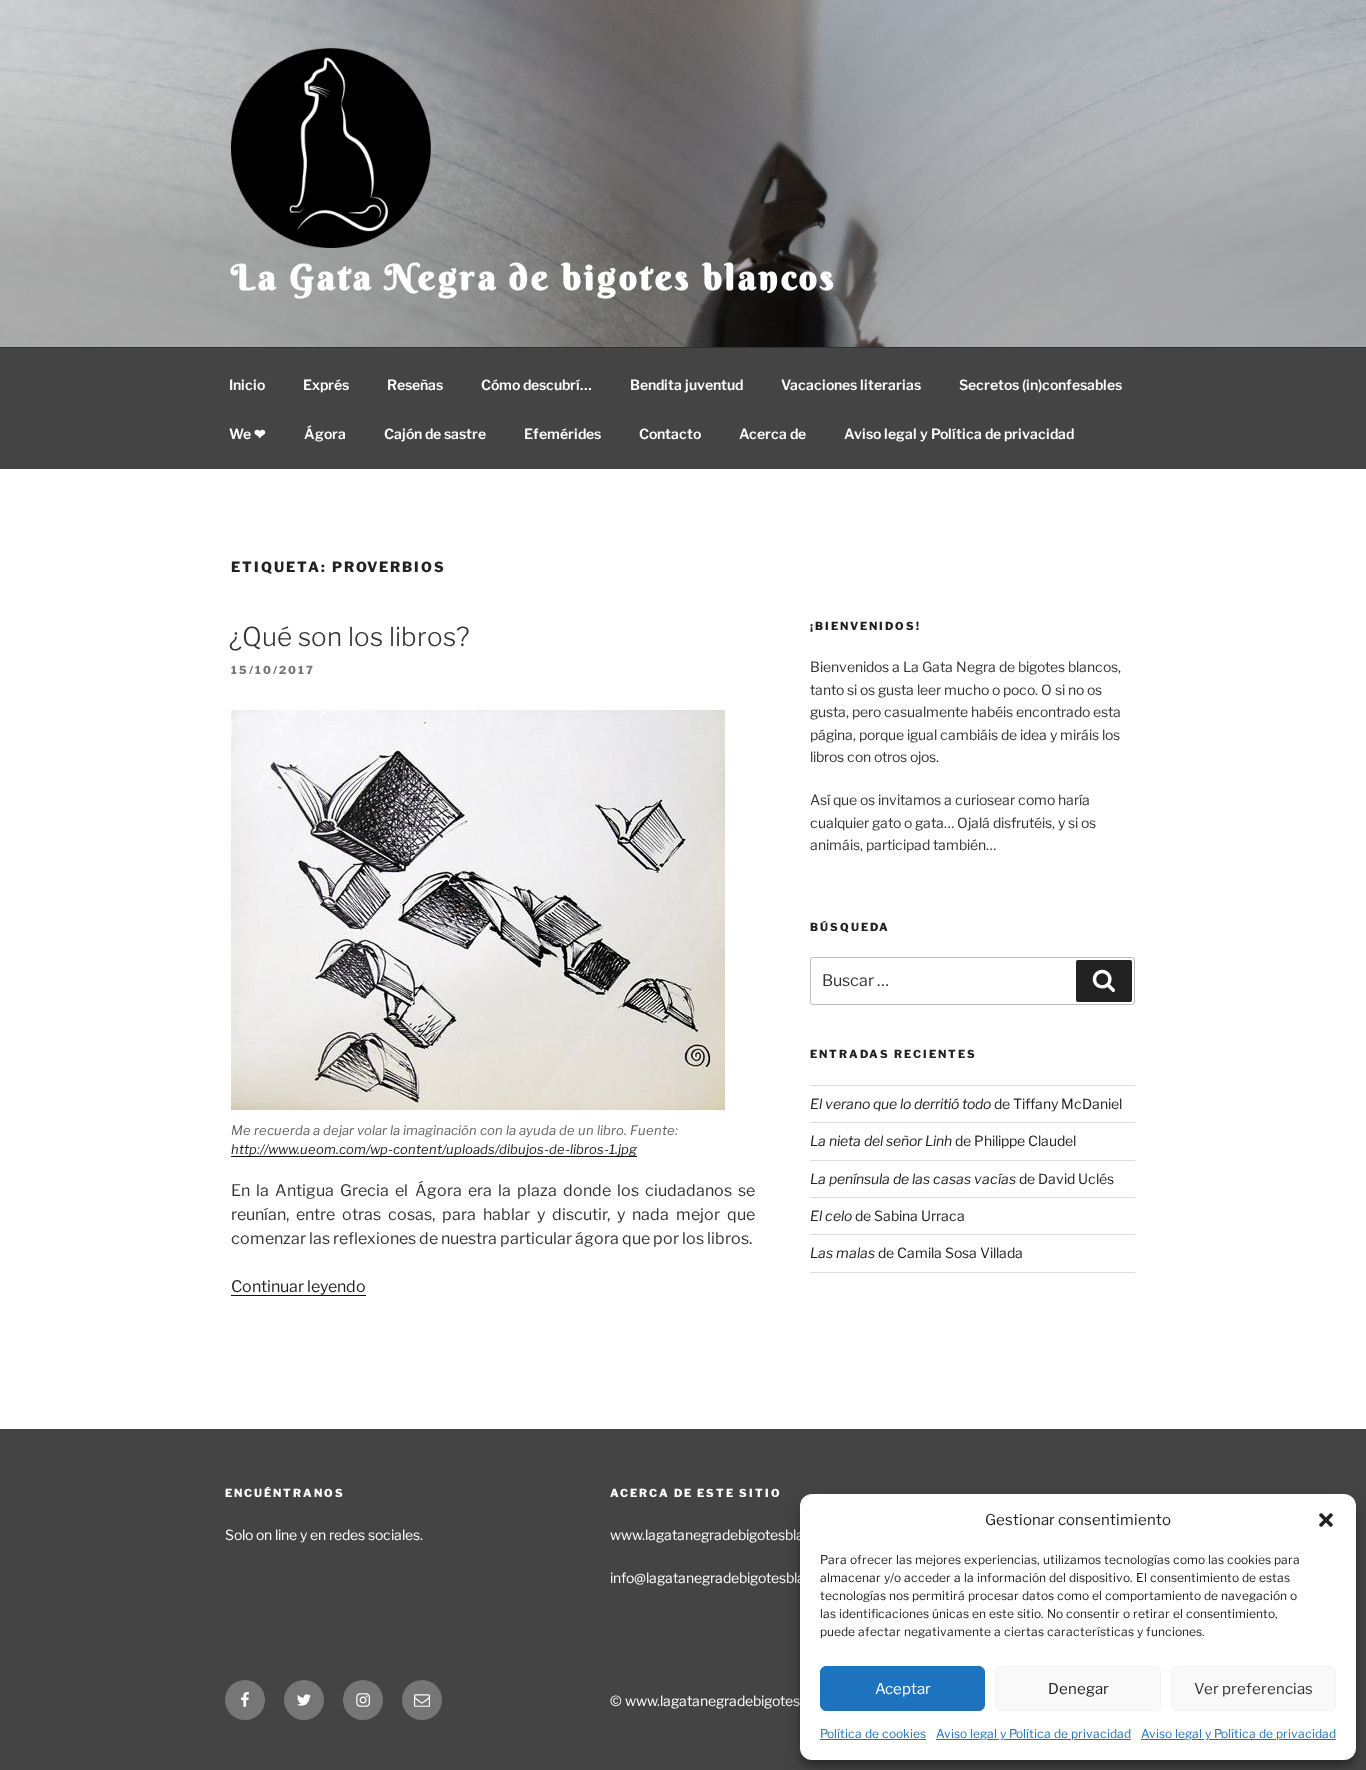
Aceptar (903, 1689)
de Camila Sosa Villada (916, 1252)
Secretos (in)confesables (1040, 384)
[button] (1326, 1520)
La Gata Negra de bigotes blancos (534, 277)
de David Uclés (962, 1178)
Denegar (1078, 1689)
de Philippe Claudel (943, 1140)
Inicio (247, 384)
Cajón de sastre (435, 433)
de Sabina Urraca (887, 1215)
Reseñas (415, 384)
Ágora (325, 433)
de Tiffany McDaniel (966, 1103)
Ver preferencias (1253, 1689)
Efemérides (562, 433)
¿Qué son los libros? (349, 636)
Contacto (670, 433)
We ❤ (247, 433)
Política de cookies (873, 1733)
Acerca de (772, 433)
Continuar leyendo (298, 1286)
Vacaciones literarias (851, 384)
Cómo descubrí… (536, 384)
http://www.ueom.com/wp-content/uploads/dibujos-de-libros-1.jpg (434, 1149)
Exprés (326, 384)
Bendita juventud (686, 384)
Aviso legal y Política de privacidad (1033, 1733)
